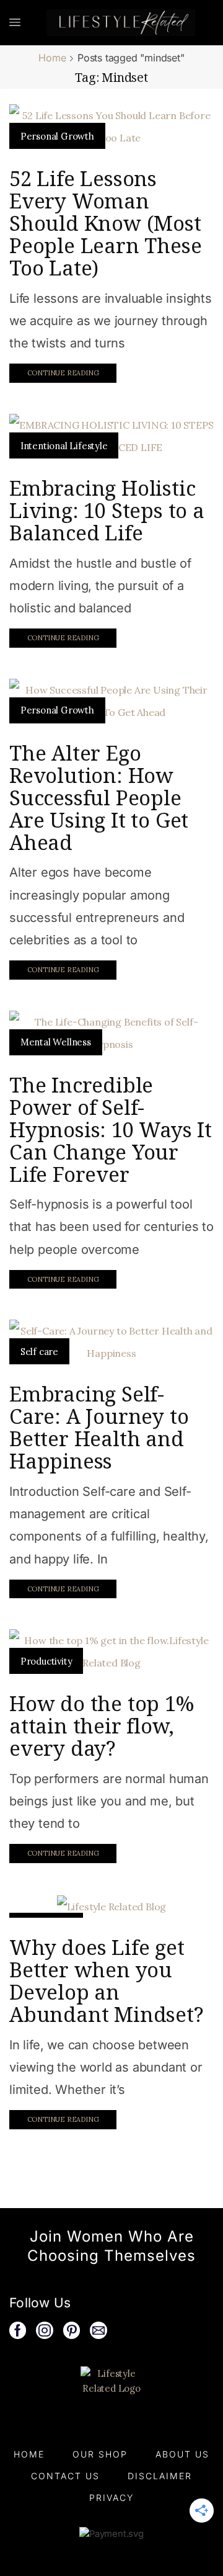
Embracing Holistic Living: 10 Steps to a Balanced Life (107, 510)
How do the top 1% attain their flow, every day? (102, 1726)
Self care (39, 1352)
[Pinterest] (72, 2330)
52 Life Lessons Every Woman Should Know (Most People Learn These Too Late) (105, 223)
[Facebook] (18, 2330)
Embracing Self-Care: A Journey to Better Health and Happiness (99, 1427)
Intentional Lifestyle (64, 446)
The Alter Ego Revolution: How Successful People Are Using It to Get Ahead (99, 798)
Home (52, 58)
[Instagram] (45, 2330)
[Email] (98, 2330)
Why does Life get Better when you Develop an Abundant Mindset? (106, 1981)
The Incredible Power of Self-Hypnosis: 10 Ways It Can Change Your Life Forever (111, 1129)
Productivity (46, 1661)
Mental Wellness (56, 1042)
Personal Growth (57, 136)
